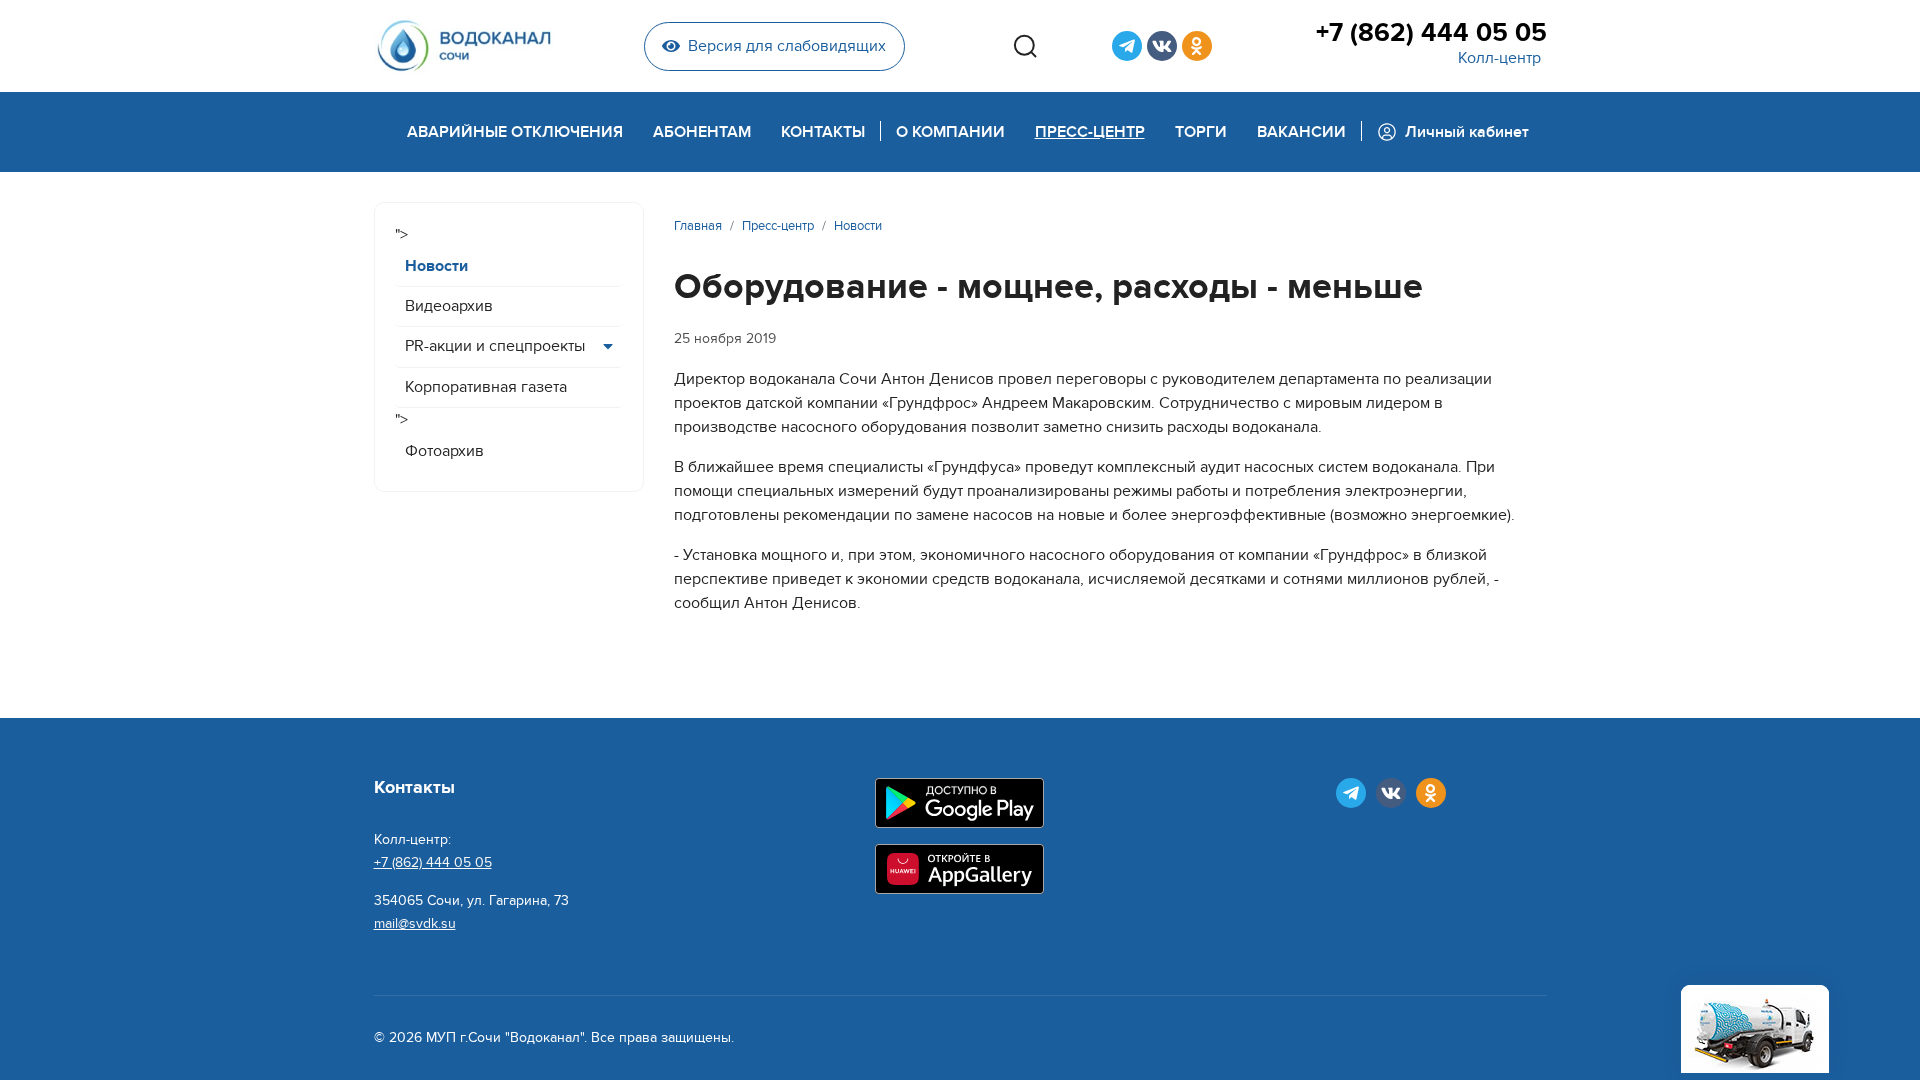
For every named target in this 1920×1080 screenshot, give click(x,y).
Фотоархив (444, 451)
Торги (1201, 132)
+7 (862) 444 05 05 (1431, 33)
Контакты (823, 132)
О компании (950, 132)
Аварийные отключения (515, 132)
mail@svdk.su (415, 923)
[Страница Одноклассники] (1197, 46)
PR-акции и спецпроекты (495, 346)
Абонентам (702, 132)
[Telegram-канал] (1127, 46)
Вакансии (1301, 132)
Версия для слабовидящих (787, 46)
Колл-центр (1499, 58)
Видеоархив (449, 306)
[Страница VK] (1162, 46)
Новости (436, 266)
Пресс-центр (1090, 132)
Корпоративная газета (486, 387)
